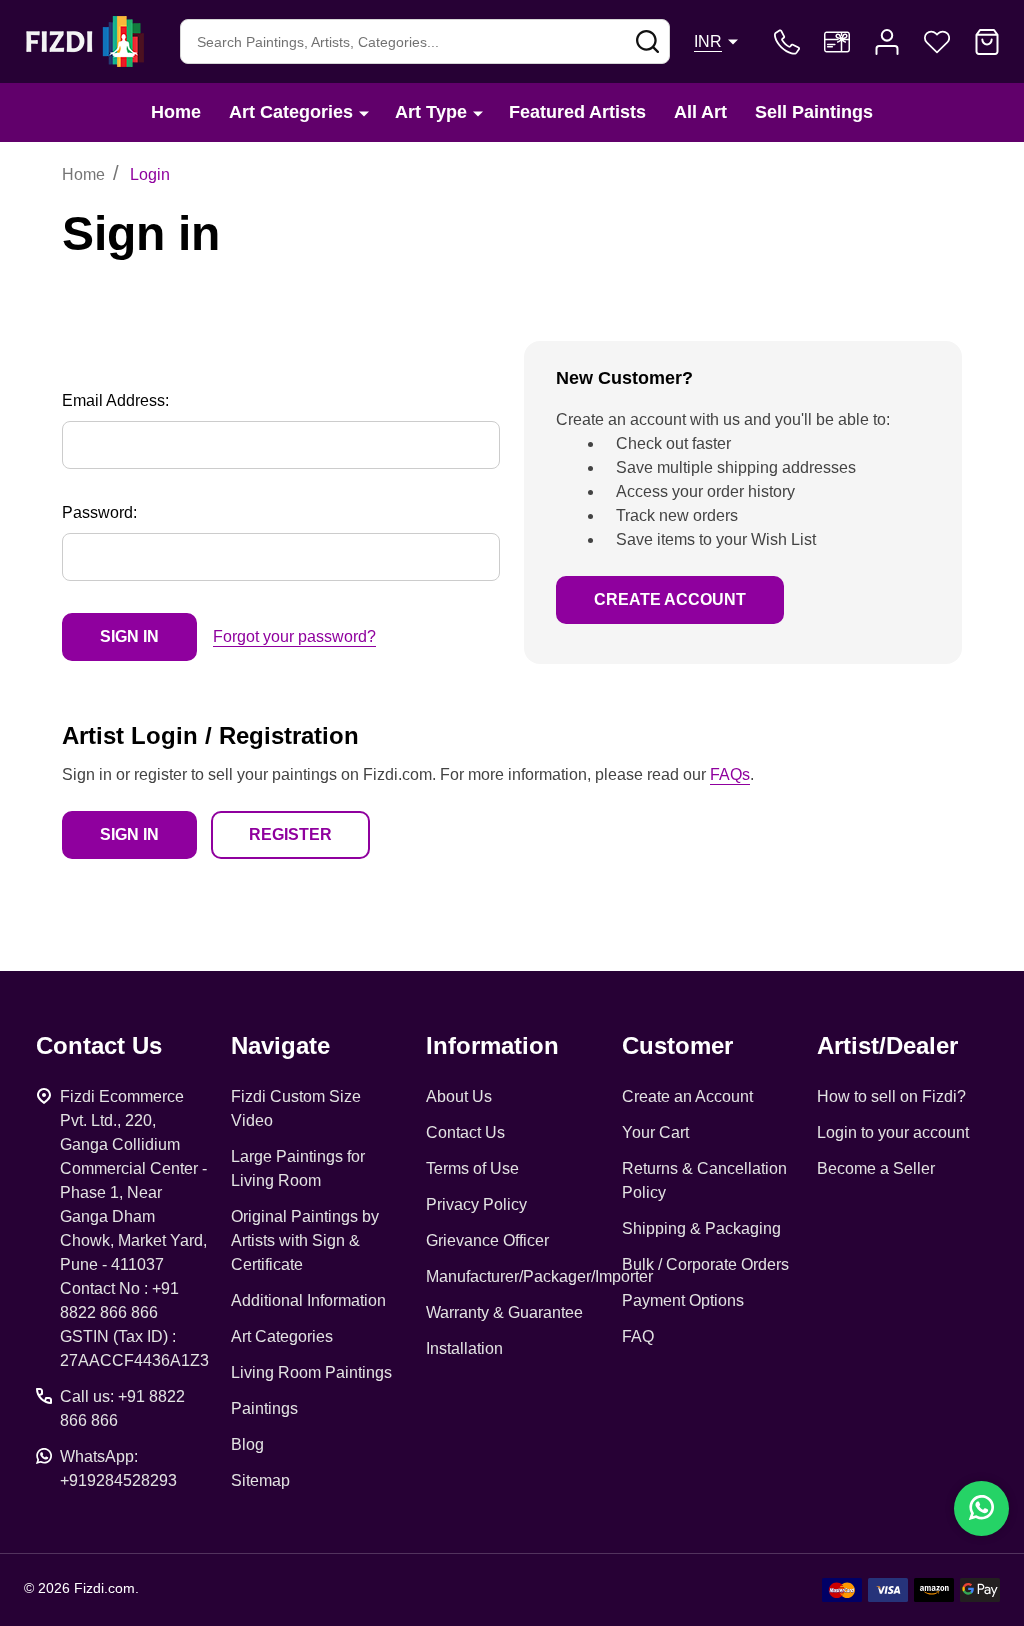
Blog (247, 1444)
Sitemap (260, 1480)
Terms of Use (472, 1168)
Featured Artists (577, 112)
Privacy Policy (476, 1204)
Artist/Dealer (887, 1045)
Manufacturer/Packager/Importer (539, 1276)
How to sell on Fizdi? (891, 1096)
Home (176, 112)
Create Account (670, 599)
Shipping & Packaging (701, 1228)
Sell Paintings (814, 112)
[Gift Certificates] (837, 42)
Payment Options (683, 1300)
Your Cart (655, 1132)
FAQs (730, 774)
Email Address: (115, 400)
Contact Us (465, 1132)
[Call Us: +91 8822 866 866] (787, 42)
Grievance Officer (487, 1240)
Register (290, 834)
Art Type (431, 112)
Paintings (264, 1408)
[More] (364, 112)
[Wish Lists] (937, 42)
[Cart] (987, 42)
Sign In (129, 834)
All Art (700, 112)
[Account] (887, 42)
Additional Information (308, 1300)
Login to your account (893, 1132)
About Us (459, 1096)
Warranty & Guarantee (504, 1312)
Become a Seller (876, 1168)
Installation (464, 1348)
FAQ (638, 1336)
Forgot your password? (294, 636)
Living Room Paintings (311, 1372)
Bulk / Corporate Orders (705, 1264)
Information (492, 1045)
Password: (99, 512)
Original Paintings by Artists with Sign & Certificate (305, 1240)
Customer (677, 1045)
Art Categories (291, 112)
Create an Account (687, 1096)
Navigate (280, 1045)
